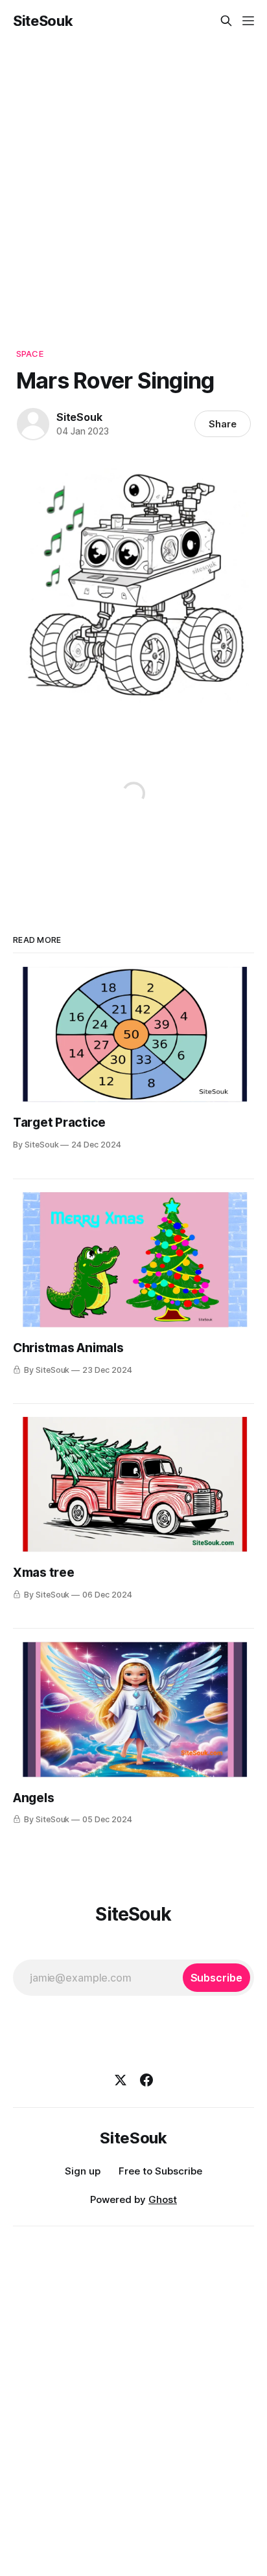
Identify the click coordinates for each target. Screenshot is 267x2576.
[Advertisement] (133, 181)
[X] (121, 2080)
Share (223, 424)
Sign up (83, 2171)
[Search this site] (226, 21)
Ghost (163, 2199)
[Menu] (248, 21)
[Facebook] (146, 2080)
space (30, 354)
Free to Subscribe (160, 2171)
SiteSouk (43, 21)
